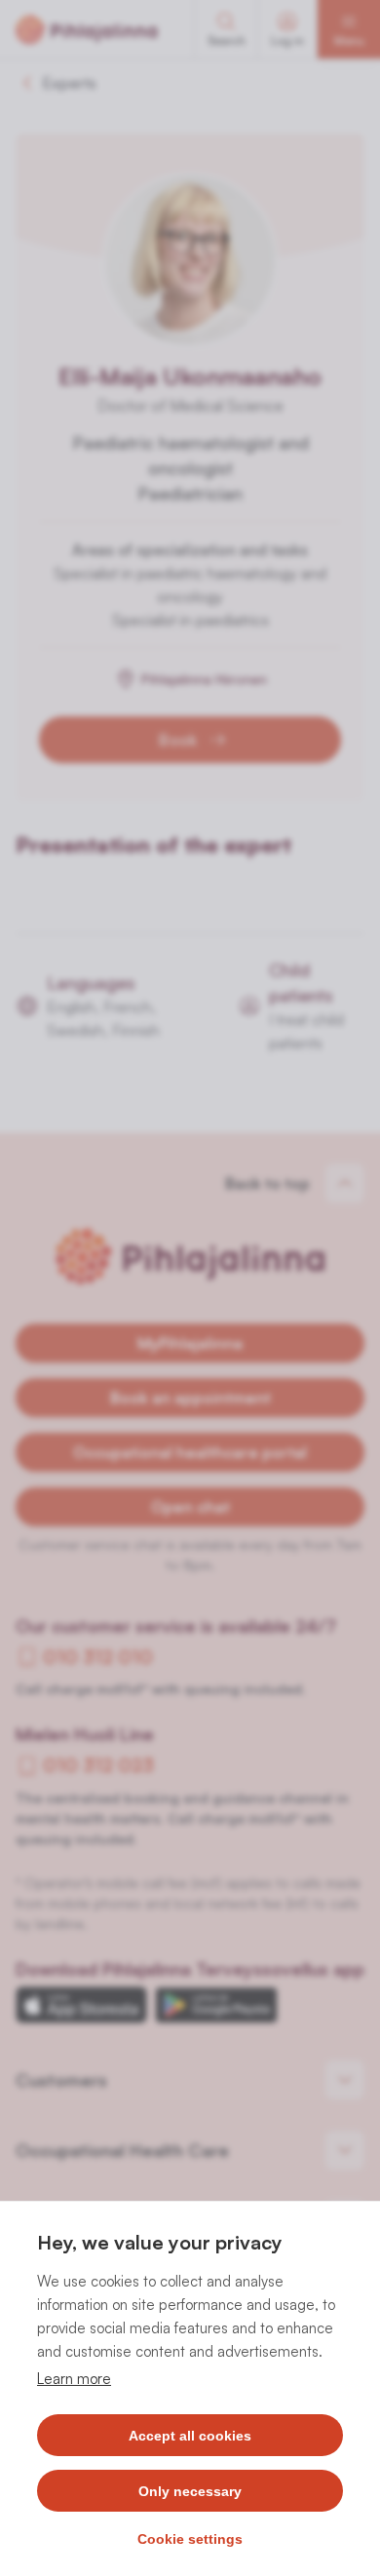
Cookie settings (190, 2539)
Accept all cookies (190, 2436)
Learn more (74, 2379)
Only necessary (190, 2491)
